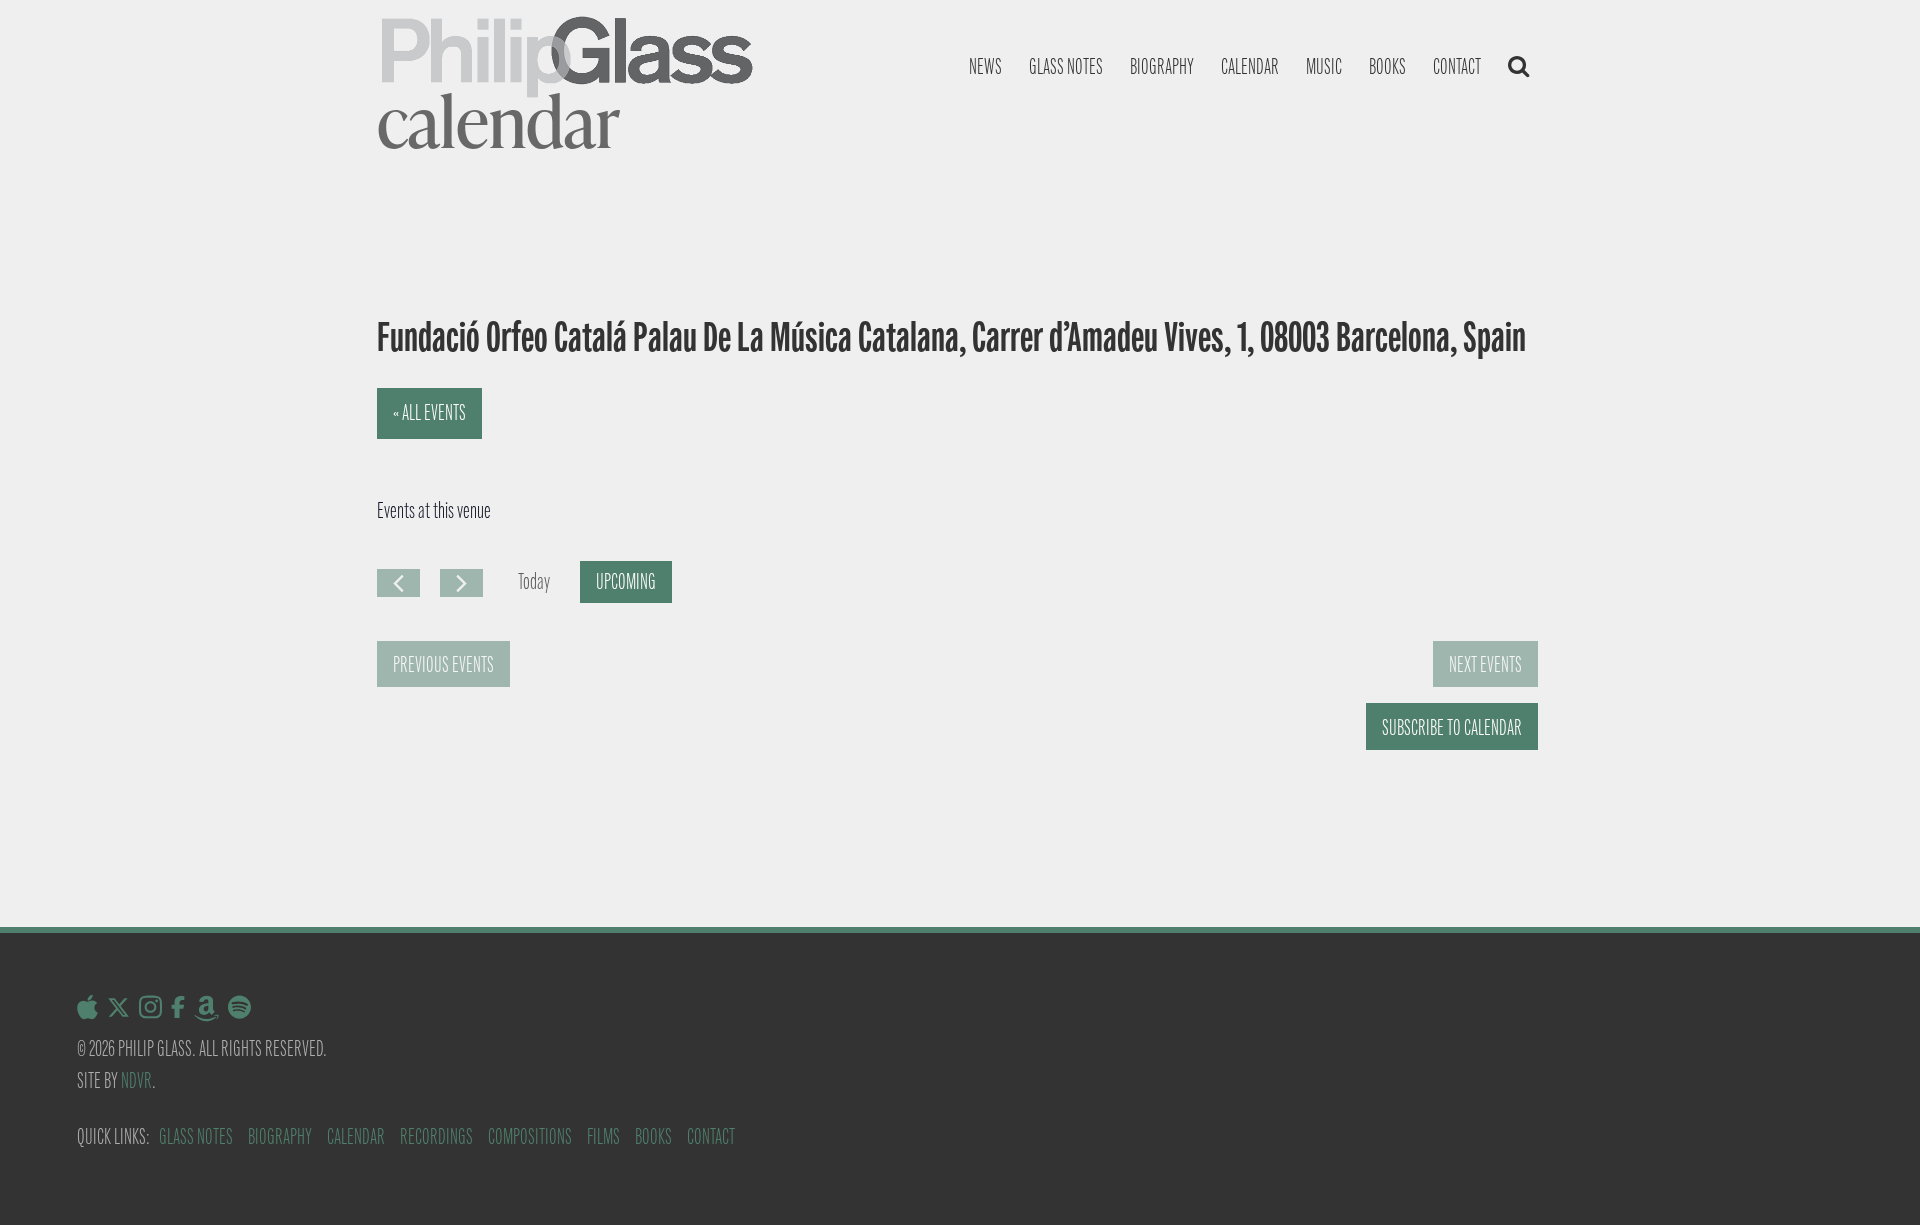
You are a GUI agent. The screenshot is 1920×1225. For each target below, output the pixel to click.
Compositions (530, 1136)
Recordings (436, 1136)
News (985, 66)
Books (1387, 66)
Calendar (1250, 66)
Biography (1162, 66)
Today (534, 581)
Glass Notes (196, 1136)
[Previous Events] (398, 583)
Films (603, 1136)
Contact (1457, 66)
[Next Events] (461, 583)
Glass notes (1066, 66)
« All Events (429, 412)
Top (1872, 1177)
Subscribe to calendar (1452, 727)
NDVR (136, 1080)
